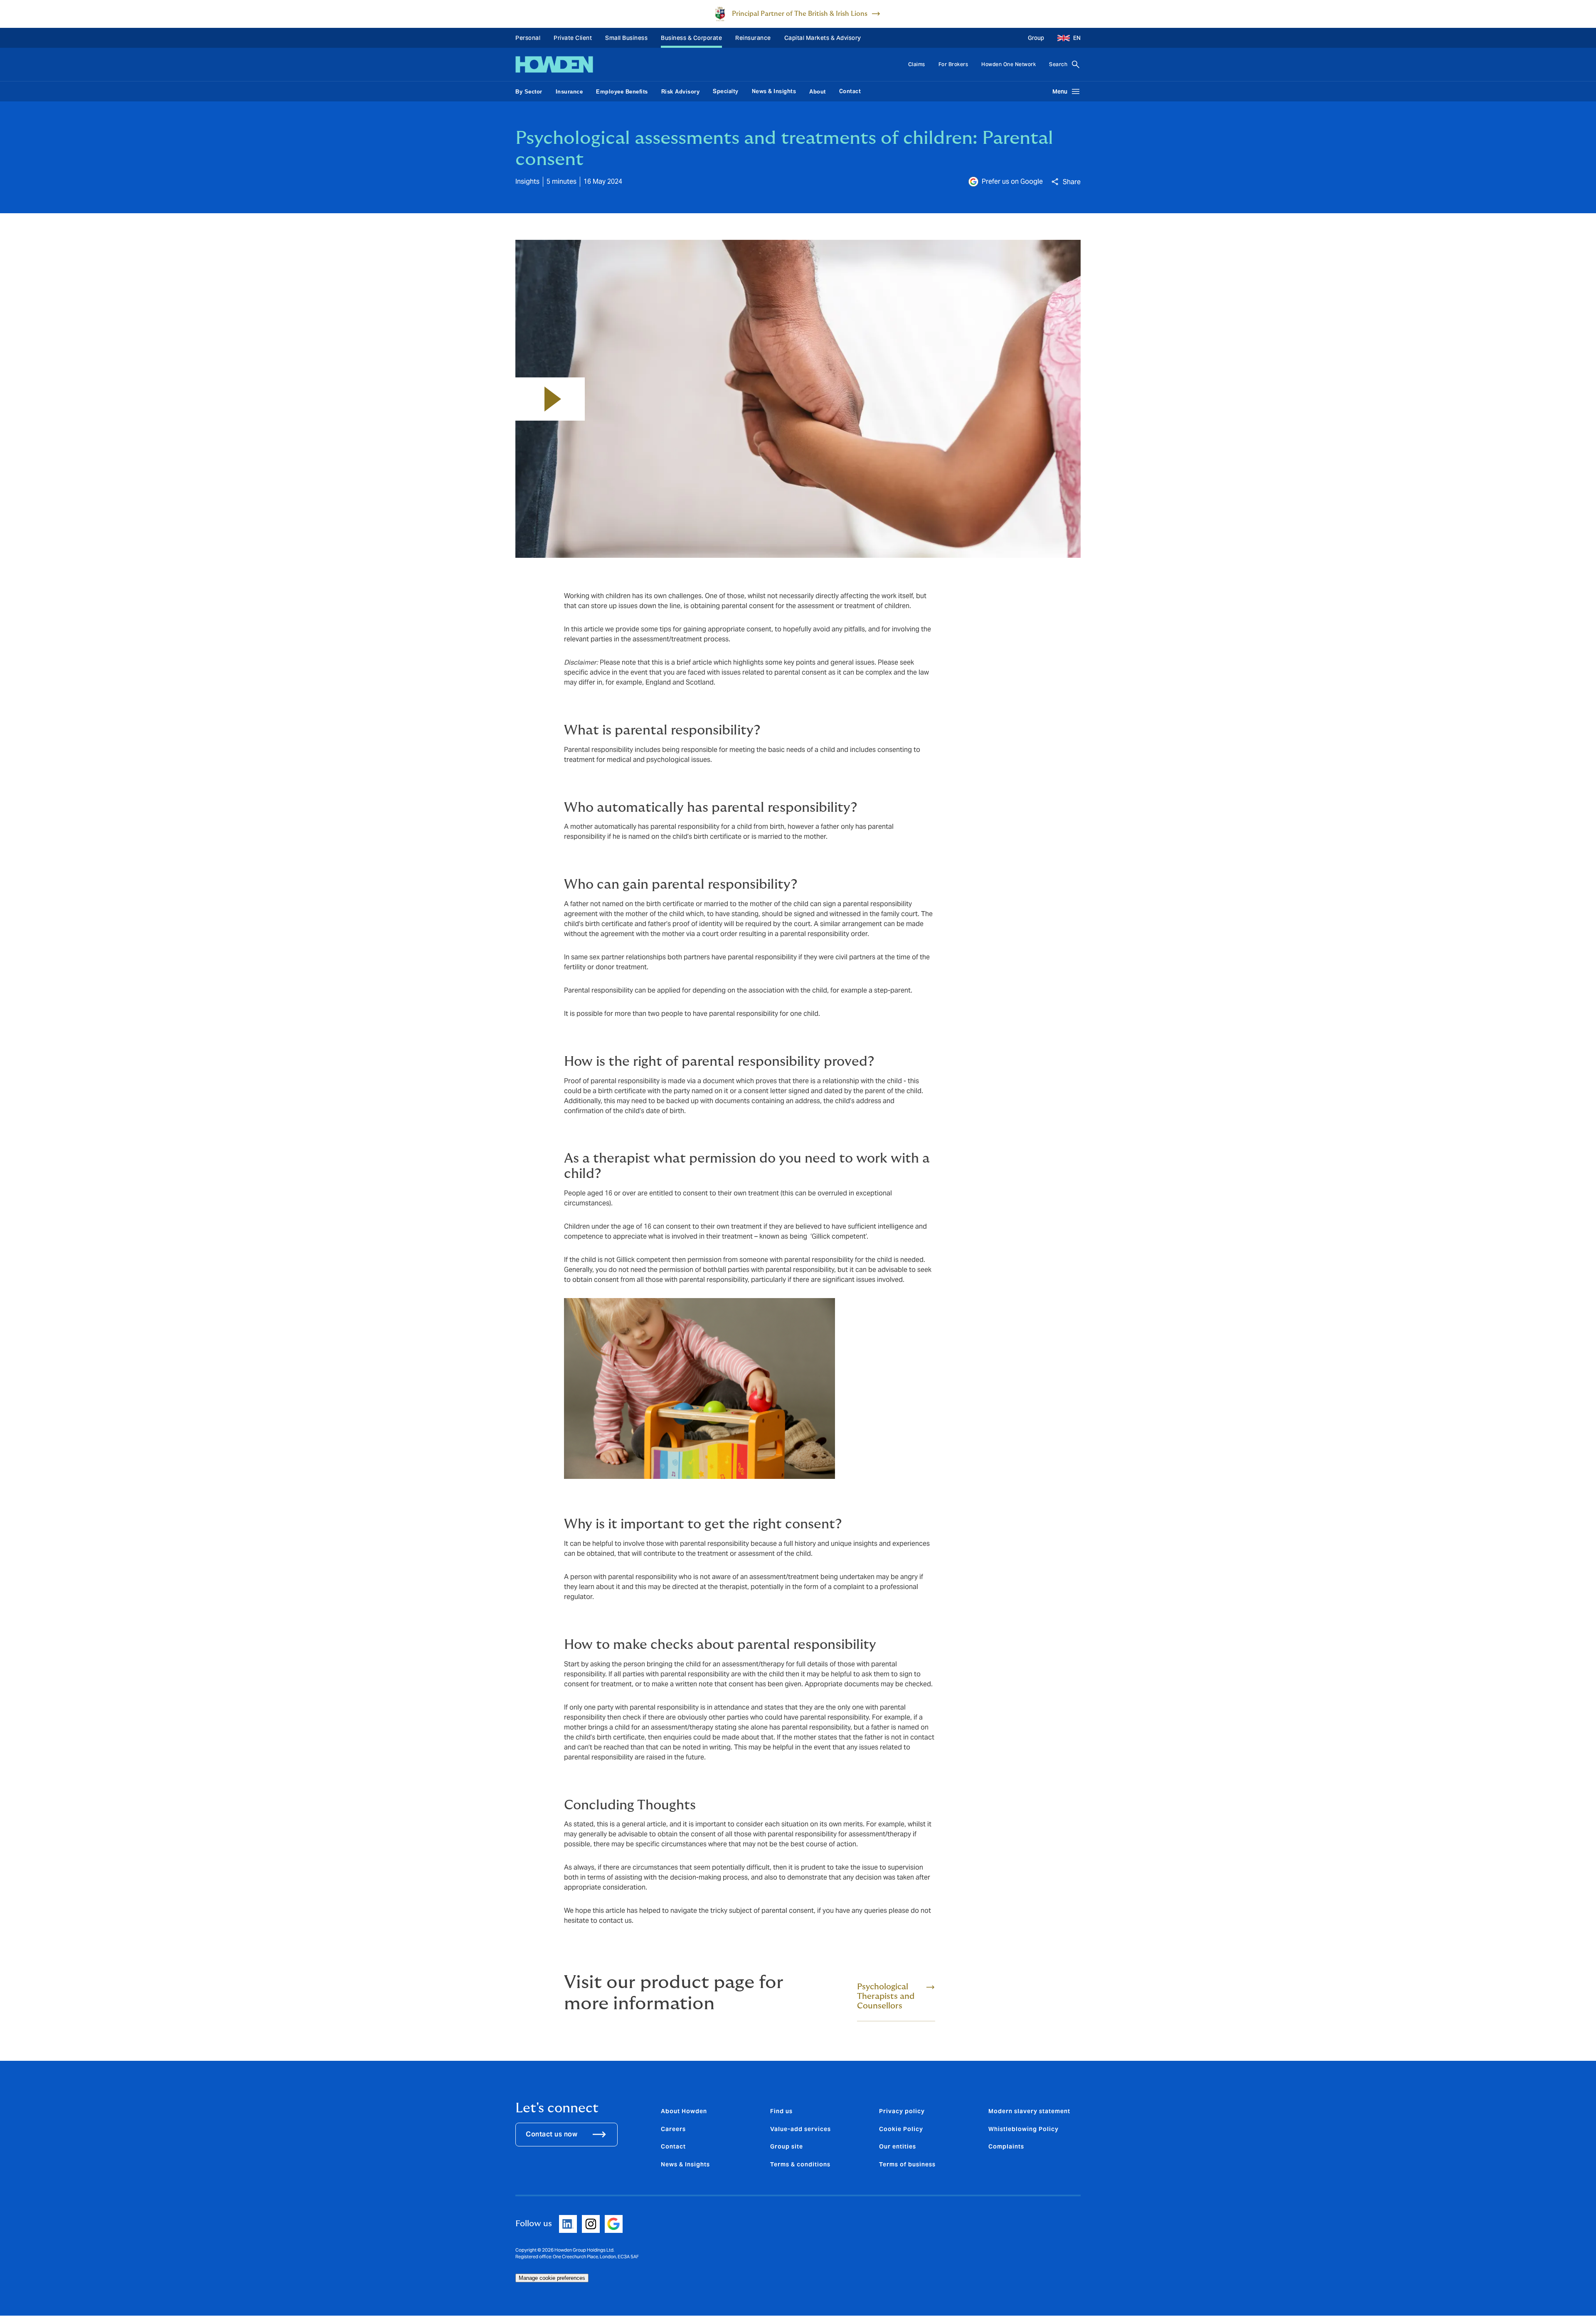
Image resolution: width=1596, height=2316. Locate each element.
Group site (787, 2146)
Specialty (726, 91)
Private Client (573, 38)
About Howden (684, 2111)
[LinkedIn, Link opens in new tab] (568, 2224)
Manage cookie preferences (552, 2278)
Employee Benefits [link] (622, 92)
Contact (850, 91)
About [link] (818, 92)
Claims (917, 64)
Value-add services (800, 2129)
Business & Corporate (691, 38)
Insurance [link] (569, 92)
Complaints (1006, 2146)
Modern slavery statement (1029, 2111)
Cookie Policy (901, 2129)
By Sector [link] (529, 92)
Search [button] (1058, 64)
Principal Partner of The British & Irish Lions (800, 14)
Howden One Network (1009, 64)
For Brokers (953, 64)
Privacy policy (902, 2111)
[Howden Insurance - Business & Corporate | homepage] (554, 64)
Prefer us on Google (1012, 181)
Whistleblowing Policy (1023, 2129)
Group (1036, 38)
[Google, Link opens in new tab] (614, 2224)
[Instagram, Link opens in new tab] (591, 2224)
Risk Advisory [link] (681, 92)
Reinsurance (753, 38)
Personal (528, 38)
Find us (781, 2111)
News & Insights (774, 91)
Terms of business (907, 2164)
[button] (1066, 38)
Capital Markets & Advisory (823, 38)
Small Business (626, 38)
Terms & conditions (800, 2164)
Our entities (898, 2146)
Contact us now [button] (552, 2134)
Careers (673, 2129)
